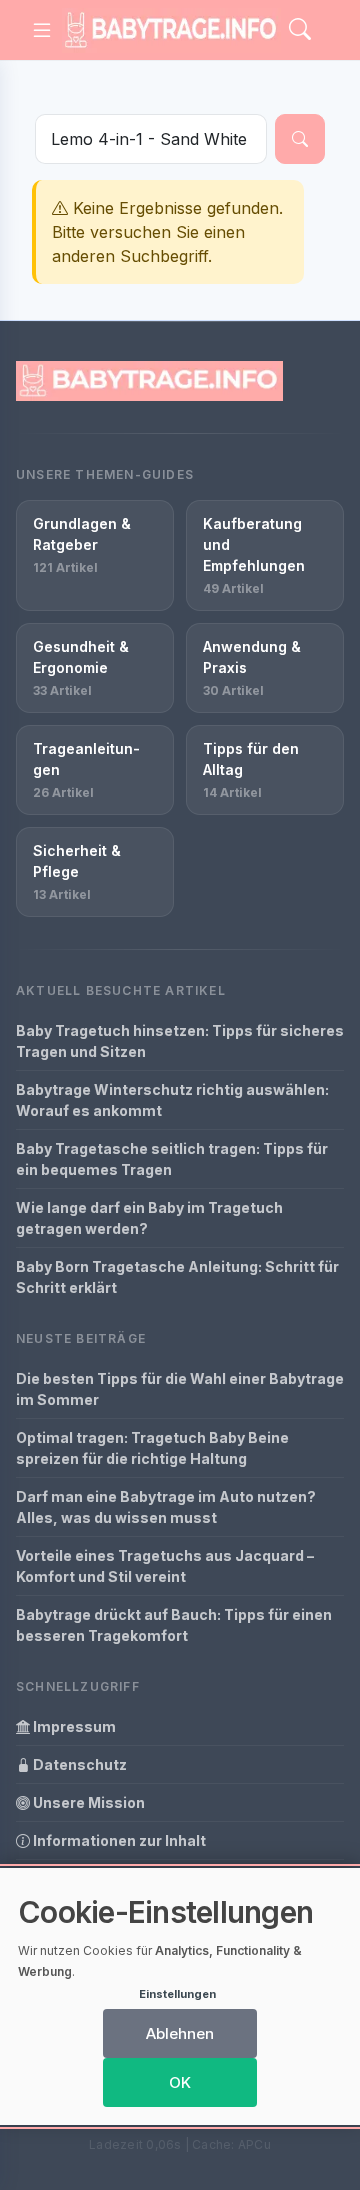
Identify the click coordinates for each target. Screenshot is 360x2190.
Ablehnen (180, 2033)
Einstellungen (177, 1994)
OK (180, 2082)
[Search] (300, 30)
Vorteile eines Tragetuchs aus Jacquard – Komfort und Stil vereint (165, 1566)
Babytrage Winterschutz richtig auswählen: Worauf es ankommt (172, 1100)
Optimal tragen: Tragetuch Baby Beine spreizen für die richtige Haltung (152, 1448)
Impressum (73, 1726)
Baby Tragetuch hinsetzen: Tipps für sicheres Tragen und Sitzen (180, 1041)
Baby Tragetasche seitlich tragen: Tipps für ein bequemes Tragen (172, 1159)
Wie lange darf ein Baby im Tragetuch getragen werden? (149, 1218)
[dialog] (180, 1996)
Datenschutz (78, 1764)
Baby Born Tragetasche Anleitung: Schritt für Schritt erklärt (177, 1277)
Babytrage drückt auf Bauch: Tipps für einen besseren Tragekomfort (174, 1625)
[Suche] (300, 139)
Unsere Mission (87, 1802)
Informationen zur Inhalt (118, 1840)
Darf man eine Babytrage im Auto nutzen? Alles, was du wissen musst (166, 1507)
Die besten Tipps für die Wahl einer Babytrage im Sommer (180, 1389)
